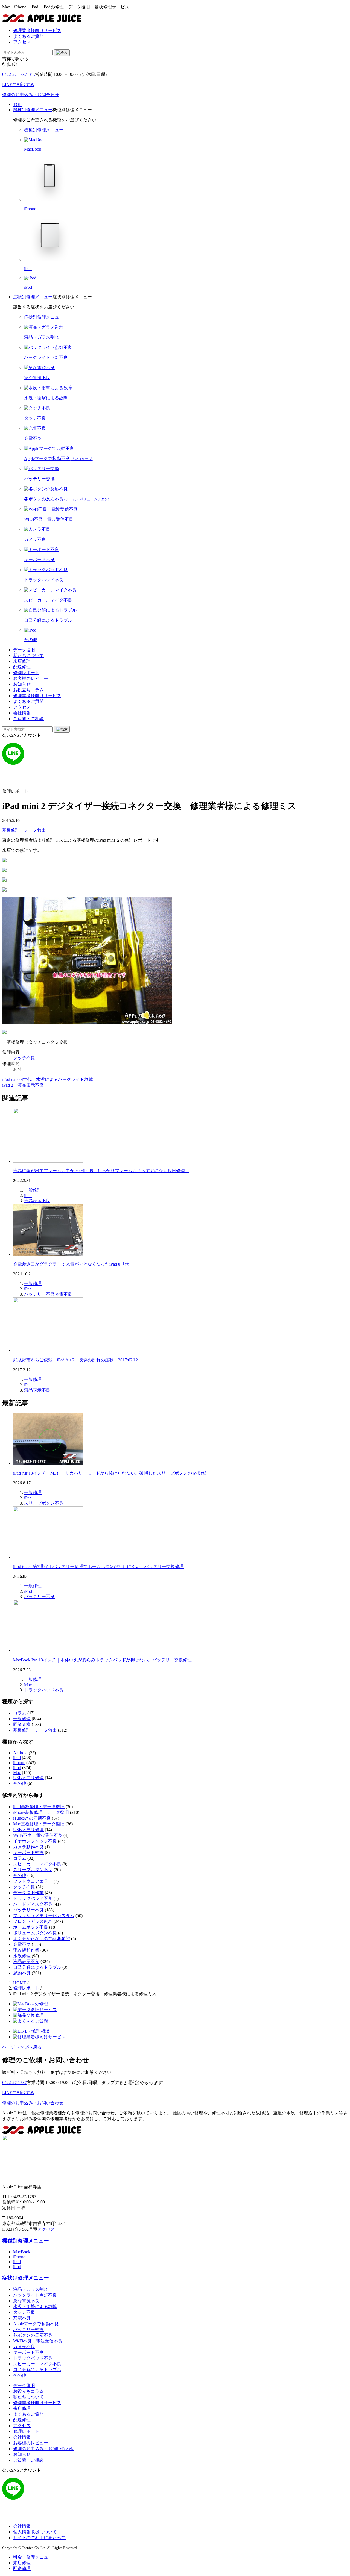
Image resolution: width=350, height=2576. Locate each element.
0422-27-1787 (19, 74)
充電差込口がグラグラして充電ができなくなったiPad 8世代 (71, 1264)
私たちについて (28, 655)
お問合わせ (31, 95)
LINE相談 (18, 85)
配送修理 (22, 667)
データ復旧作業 (28, 1893)
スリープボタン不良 (44, 1503)
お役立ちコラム (28, 690)
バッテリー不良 (39, 1294)
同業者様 (22, 1724)
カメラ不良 (24, 2347)
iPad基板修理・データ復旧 (39, 1807)
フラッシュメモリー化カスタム (44, 1916)
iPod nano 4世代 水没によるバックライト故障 (48, 1079)
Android (20, 1753)
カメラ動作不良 (28, 1847)
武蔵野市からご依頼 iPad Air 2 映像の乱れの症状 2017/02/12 (75, 1360)
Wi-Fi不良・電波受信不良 (38, 1835)
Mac (28, 1685)
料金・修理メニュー (33, 2557)
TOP (17, 104)
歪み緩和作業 (26, 1950)
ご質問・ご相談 (28, 719)
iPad (28, 1196)
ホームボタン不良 (31, 1927)
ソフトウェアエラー (33, 1881)
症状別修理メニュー (33, 297)
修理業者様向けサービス (37, 30)
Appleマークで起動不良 (36, 2324)
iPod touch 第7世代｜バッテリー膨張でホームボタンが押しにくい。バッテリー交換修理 (98, 1566)
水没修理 (22, 1956)
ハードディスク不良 (33, 1904)
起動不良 (22, 1973)
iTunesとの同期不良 (32, 1818)
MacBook (22, 2252)
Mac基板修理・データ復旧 (39, 1824)
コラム (20, 1713)
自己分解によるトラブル (37, 1967)
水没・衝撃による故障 (35, 2307)
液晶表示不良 (37, 1201)
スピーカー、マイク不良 (37, 2364)
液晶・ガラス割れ (31, 2289)
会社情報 (22, 713)
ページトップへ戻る (22, 2047)
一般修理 (33, 1190)
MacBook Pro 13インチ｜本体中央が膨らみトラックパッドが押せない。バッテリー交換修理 (102, 1660)
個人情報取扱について (35, 2532)
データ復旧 (24, 650)
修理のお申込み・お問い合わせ (33, 2103)
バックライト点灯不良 (35, 2295)
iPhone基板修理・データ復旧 (41, 1812)
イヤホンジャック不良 (35, 1841)
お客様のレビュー (31, 678)
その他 (20, 1783)
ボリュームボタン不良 (35, 1933)
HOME (20, 1983)
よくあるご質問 (28, 36)
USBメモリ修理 (28, 1778)
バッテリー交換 (28, 2329)
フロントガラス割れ (33, 1921)
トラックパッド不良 (44, 1690)
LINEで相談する (18, 2093)
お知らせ (22, 684)
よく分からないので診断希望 (42, 1939)
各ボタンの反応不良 (33, 2335)
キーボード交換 (28, 1853)
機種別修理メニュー (33, 110)
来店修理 (22, 661)
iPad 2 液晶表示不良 (23, 1085)
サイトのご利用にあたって (39, 2538)
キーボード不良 (28, 2352)
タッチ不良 (24, 1058)
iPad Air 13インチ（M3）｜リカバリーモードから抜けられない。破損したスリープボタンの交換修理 (111, 1473)
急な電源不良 (26, 2301)
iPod (28, 1591)
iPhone (19, 1763)
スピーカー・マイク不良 (37, 1864)
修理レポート (26, 673)
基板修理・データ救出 (24, 830)
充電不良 (63, 1294)
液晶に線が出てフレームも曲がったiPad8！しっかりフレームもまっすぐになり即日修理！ (101, 1171)
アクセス (22, 42)
